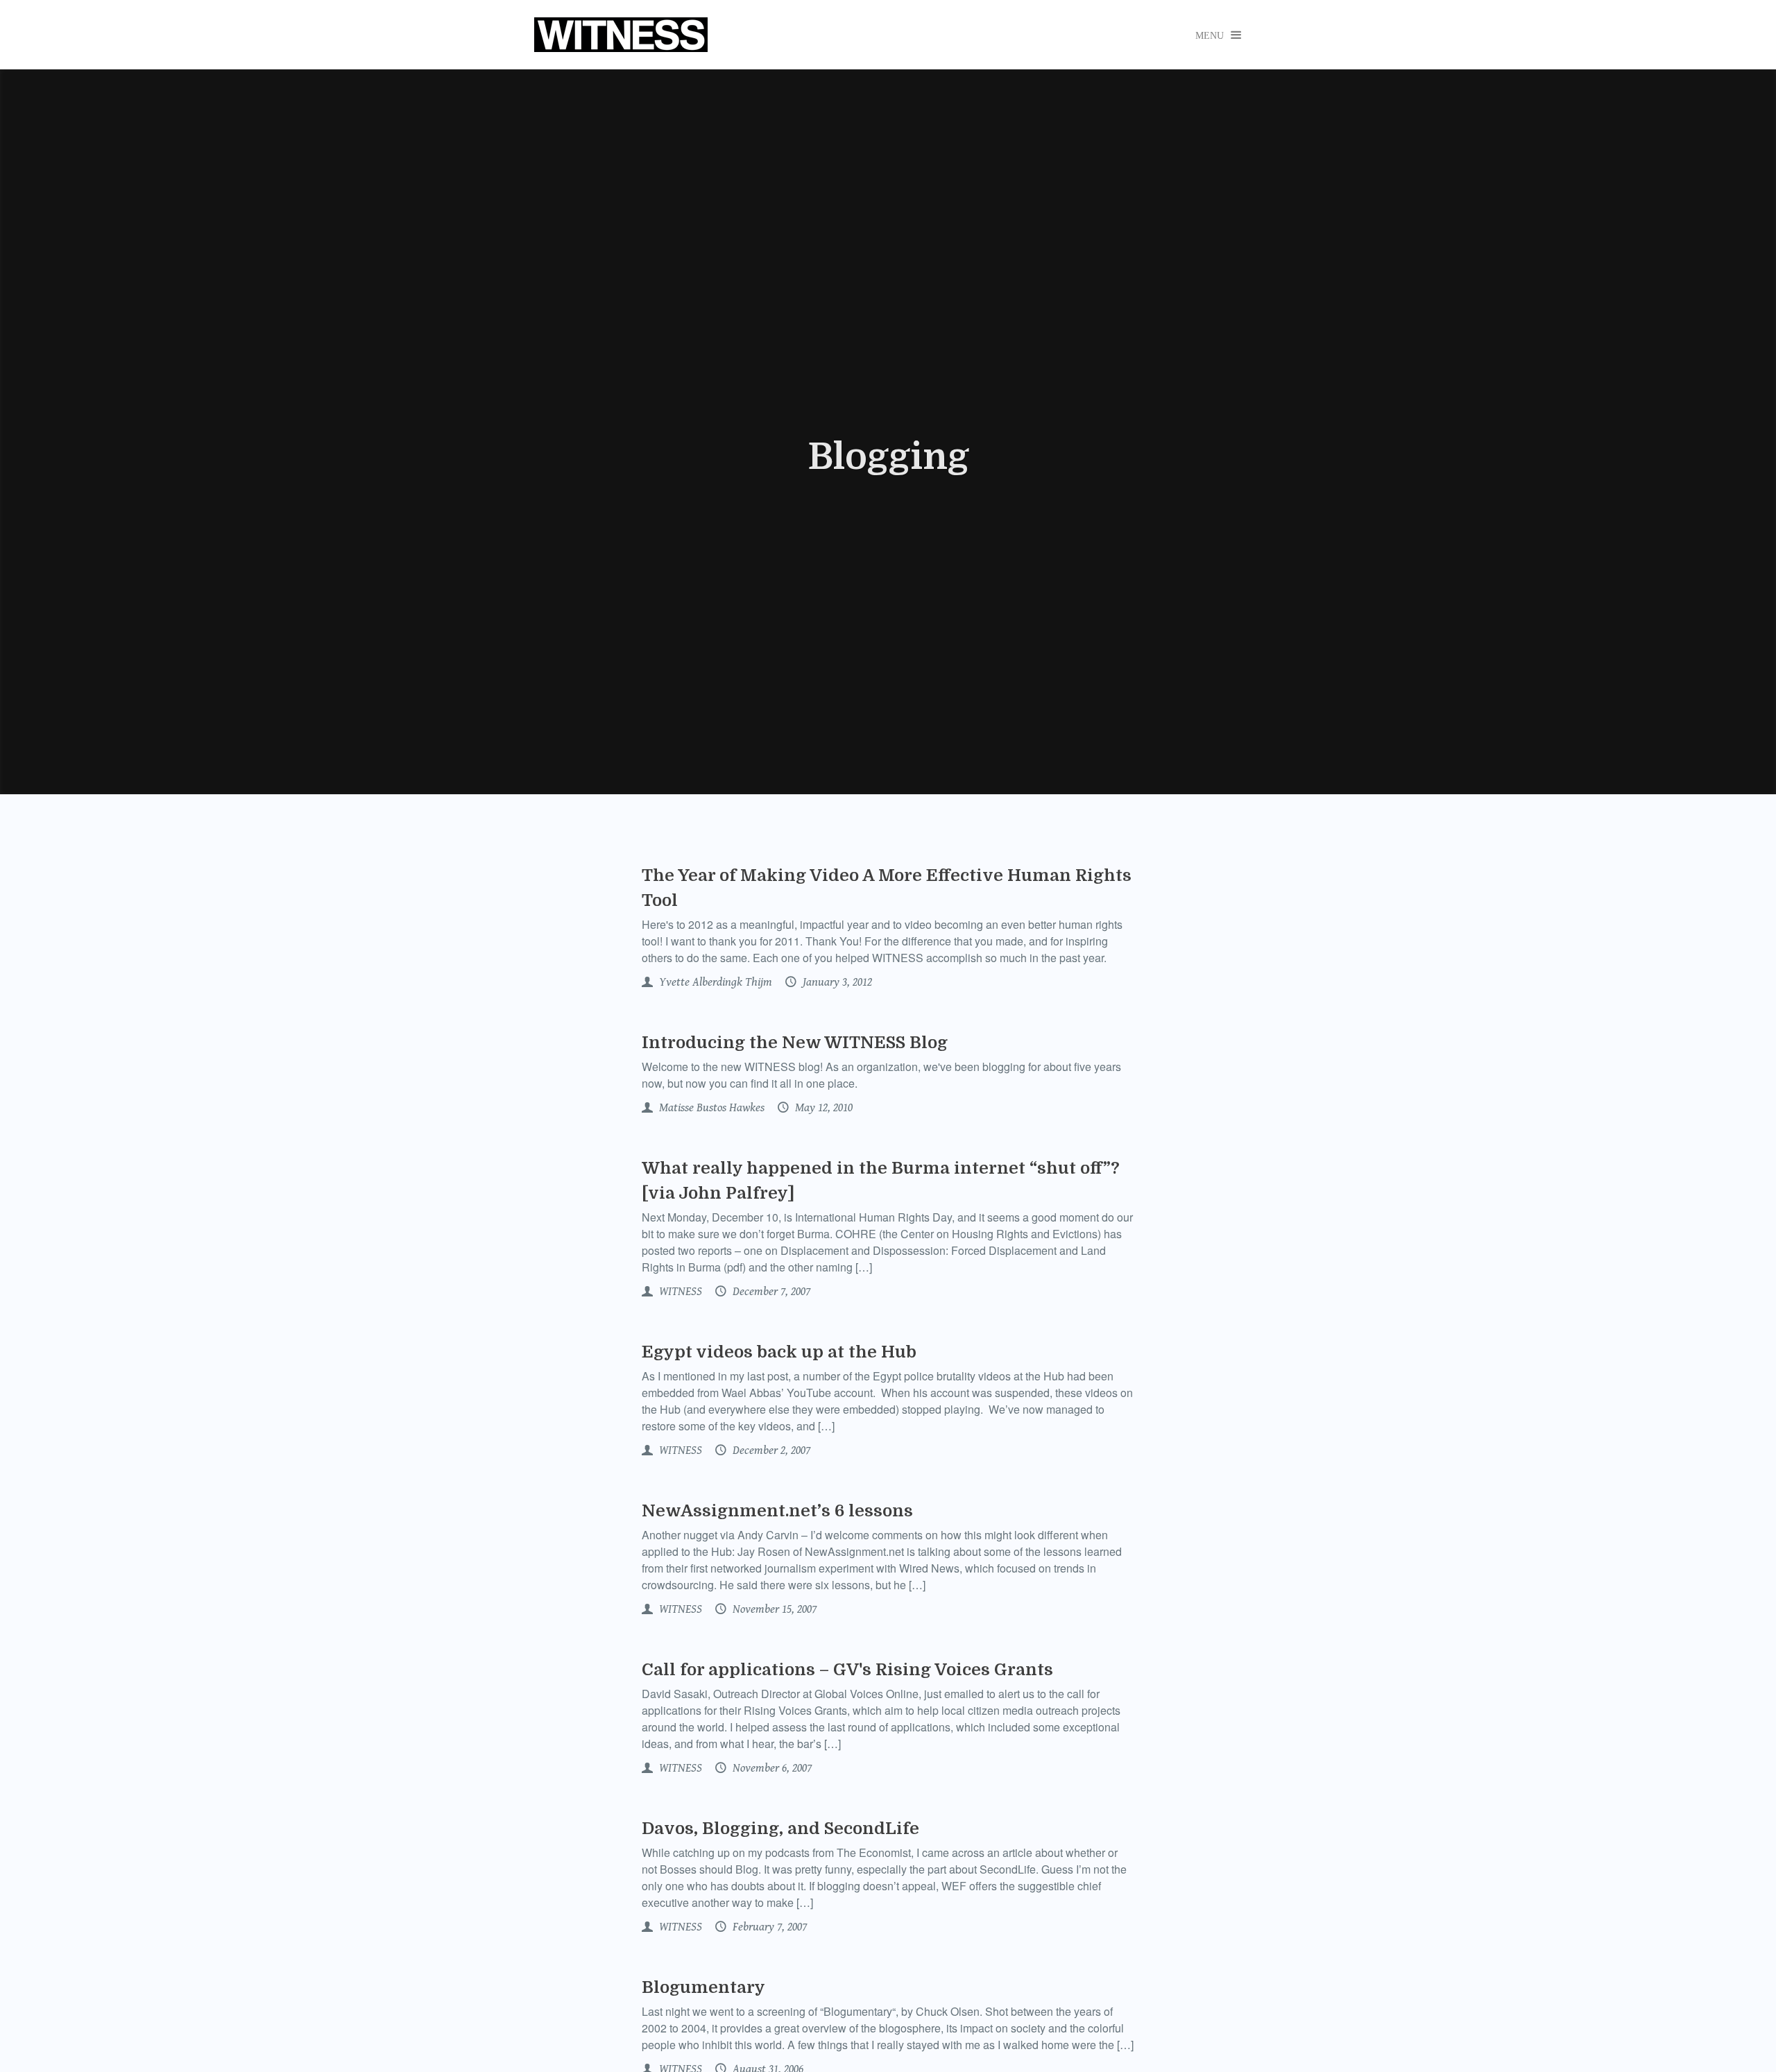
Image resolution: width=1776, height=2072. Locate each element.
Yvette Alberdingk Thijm (714, 982)
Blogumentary (703, 1987)
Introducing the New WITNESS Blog (795, 1043)
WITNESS (679, 1292)
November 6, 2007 (771, 1768)
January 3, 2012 (836, 982)
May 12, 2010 (822, 1108)
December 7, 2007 (770, 1292)
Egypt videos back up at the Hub (779, 1352)
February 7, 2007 (768, 1927)
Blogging (888, 457)
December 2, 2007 (770, 1450)
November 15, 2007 (773, 1609)
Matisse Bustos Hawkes (710, 1108)
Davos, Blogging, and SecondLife (780, 1829)
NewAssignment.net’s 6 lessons (777, 1511)
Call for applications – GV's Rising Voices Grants (847, 1670)
